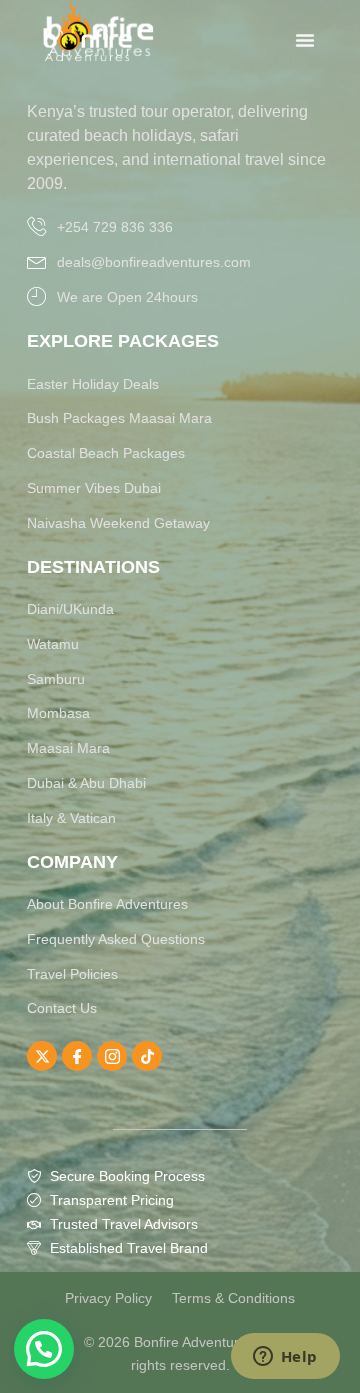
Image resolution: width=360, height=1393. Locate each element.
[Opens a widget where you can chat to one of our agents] (285, 1358)
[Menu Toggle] (305, 40)
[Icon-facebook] (77, 1056)
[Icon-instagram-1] (112, 1056)
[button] (44, 1349)
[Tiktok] (147, 1056)
